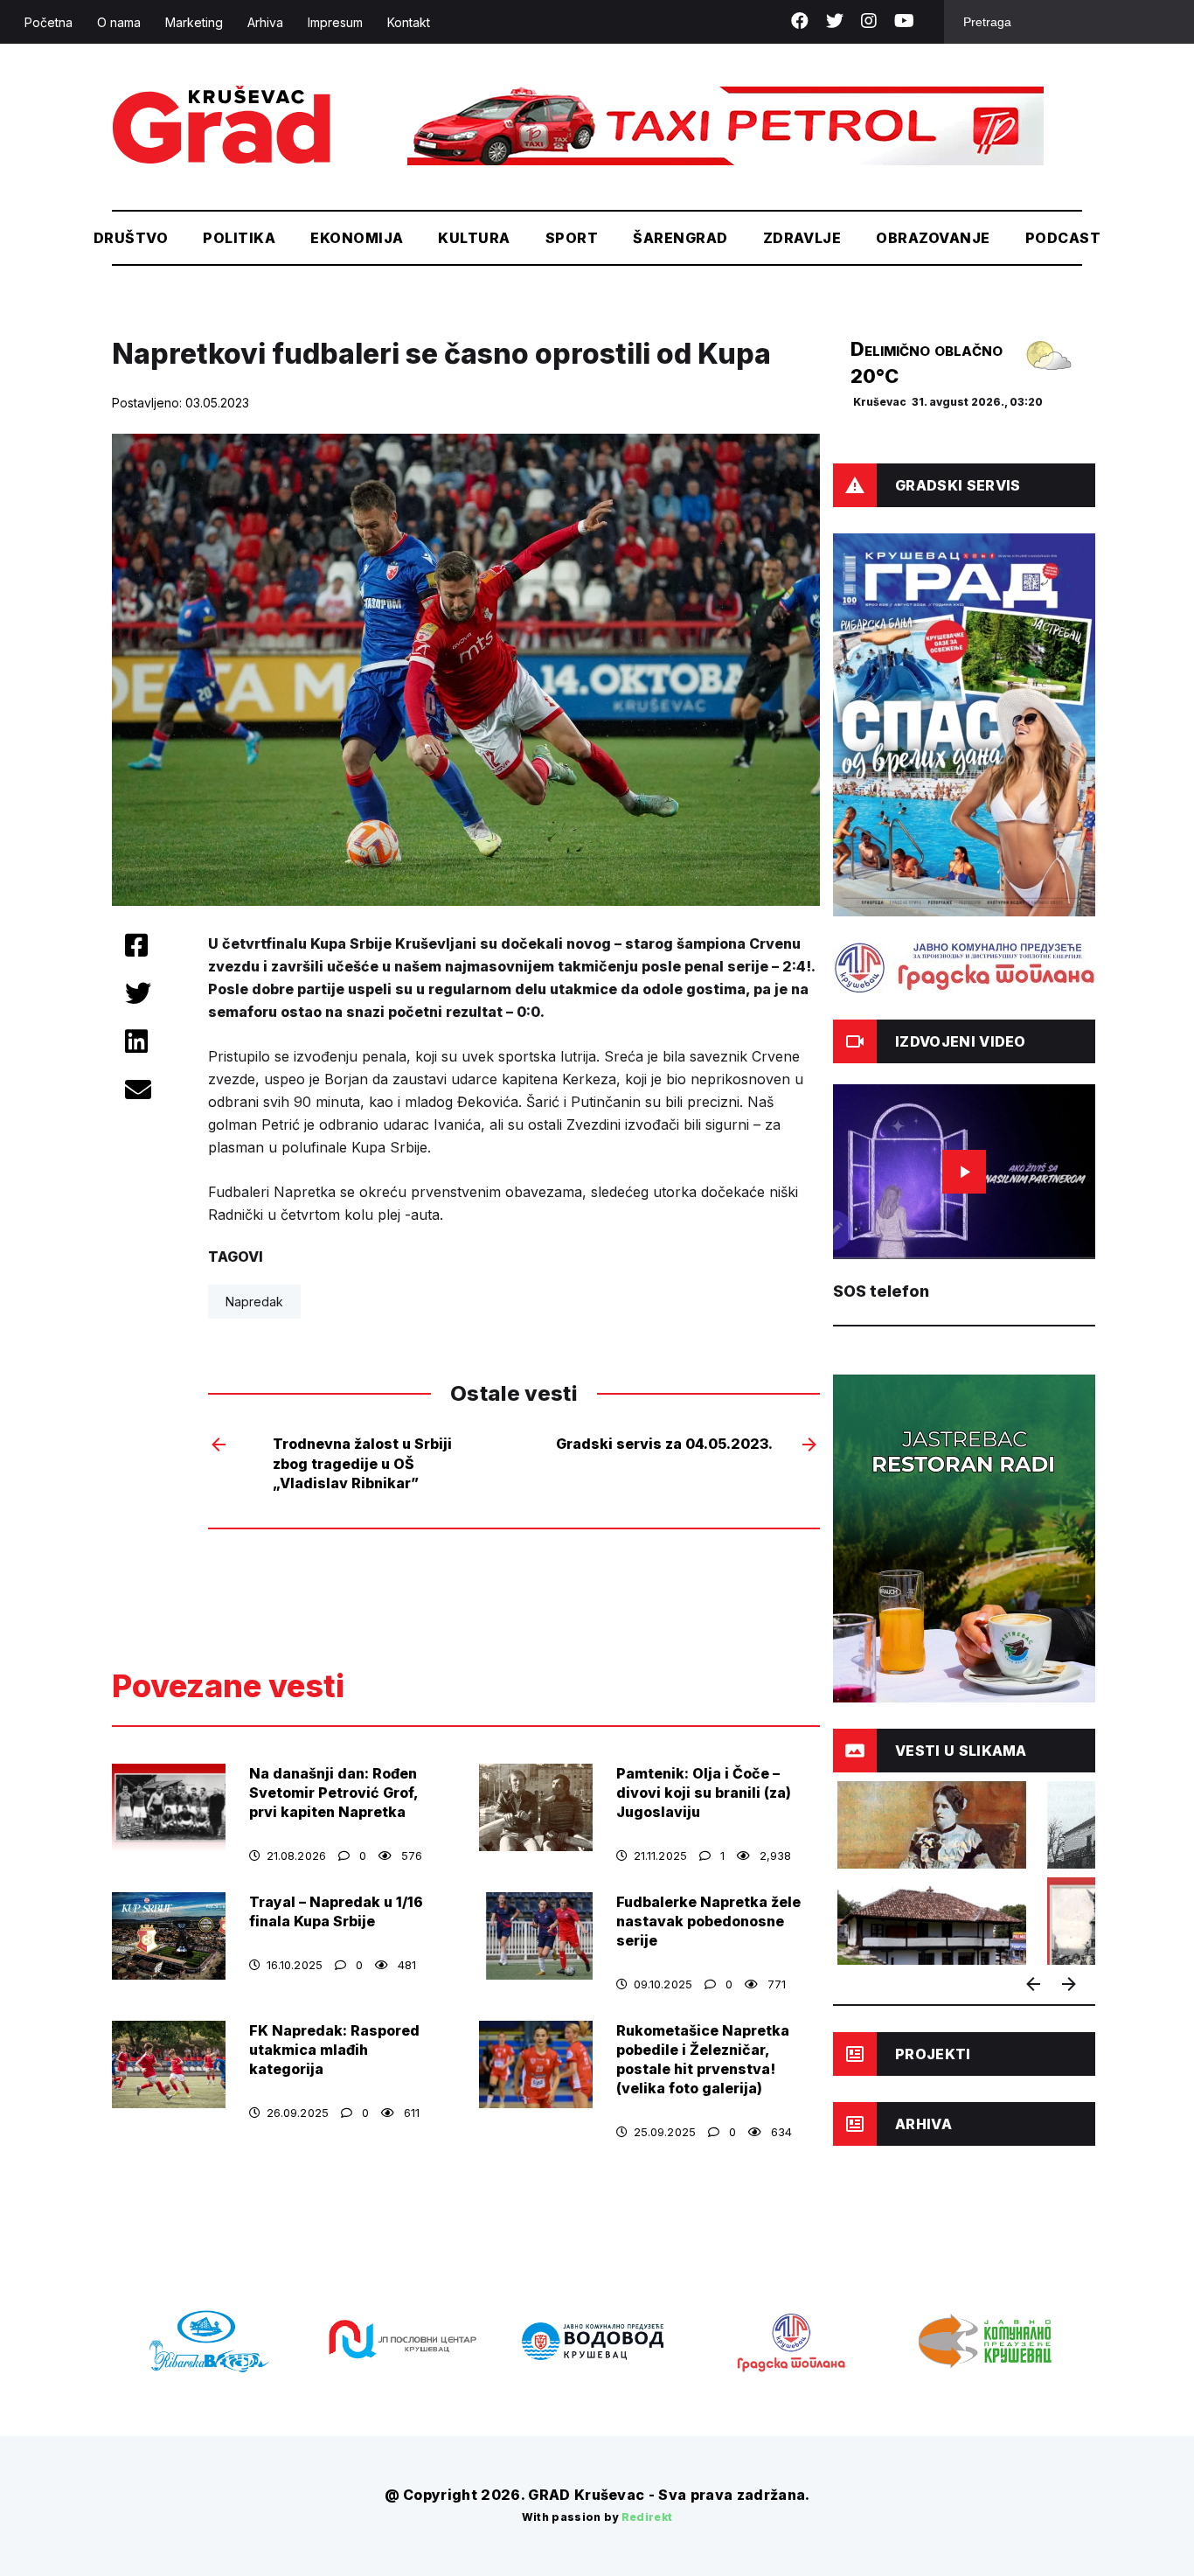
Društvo (131, 238)
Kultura (474, 238)
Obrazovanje (933, 238)
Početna (49, 22)
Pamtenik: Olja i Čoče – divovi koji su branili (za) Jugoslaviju (704, 1793)
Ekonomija (357, 238)
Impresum (335, 22)
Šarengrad (680, 238)
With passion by (597, 2517)
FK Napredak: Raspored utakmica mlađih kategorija (334, 2050)
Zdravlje (802, 238)
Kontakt (409, 22)
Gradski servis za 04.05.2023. (664, 1444)
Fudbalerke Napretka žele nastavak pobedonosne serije (708, 1921)
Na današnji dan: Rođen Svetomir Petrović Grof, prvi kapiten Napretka (333, 1793)
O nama (119, 22)
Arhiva (265, 22)
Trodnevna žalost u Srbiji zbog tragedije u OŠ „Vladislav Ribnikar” (362, 1463)
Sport (572, 238)
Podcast (1063, 238)
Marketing (194, 22)
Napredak (254, 1302)
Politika (239, 238)
